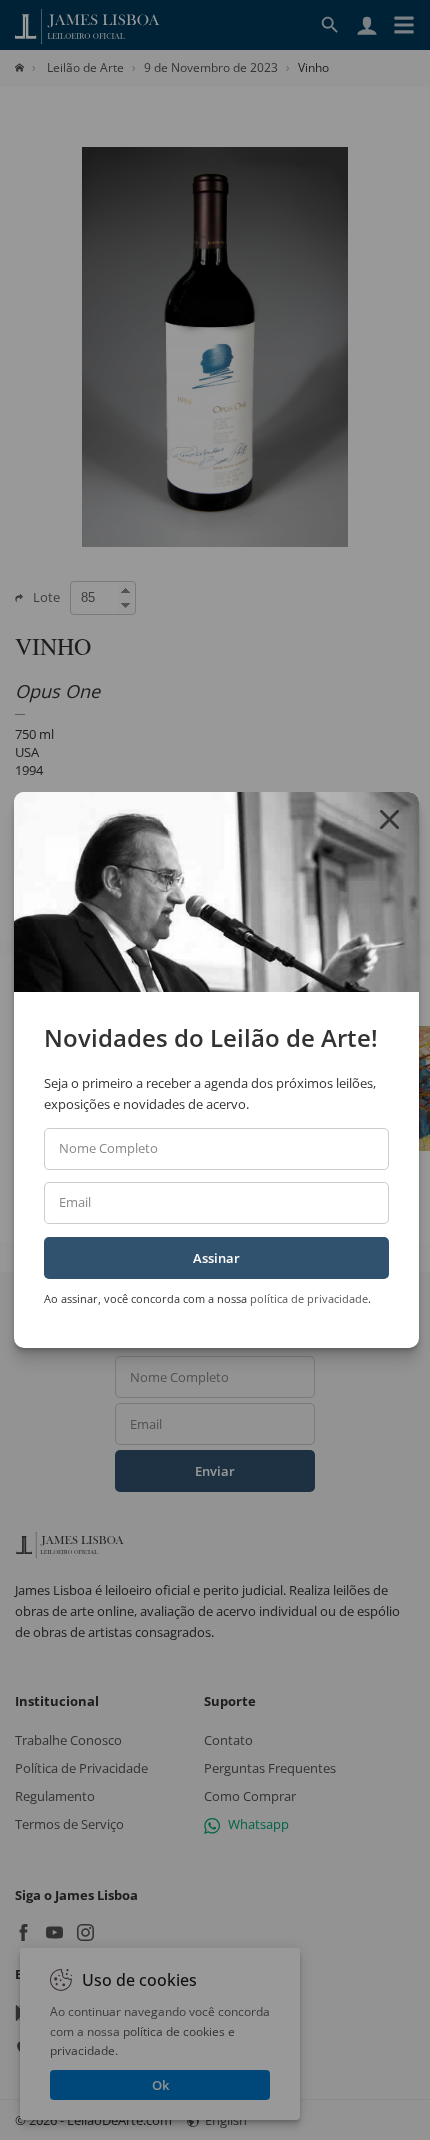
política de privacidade (309, 1298)
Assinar (216, 1258)
